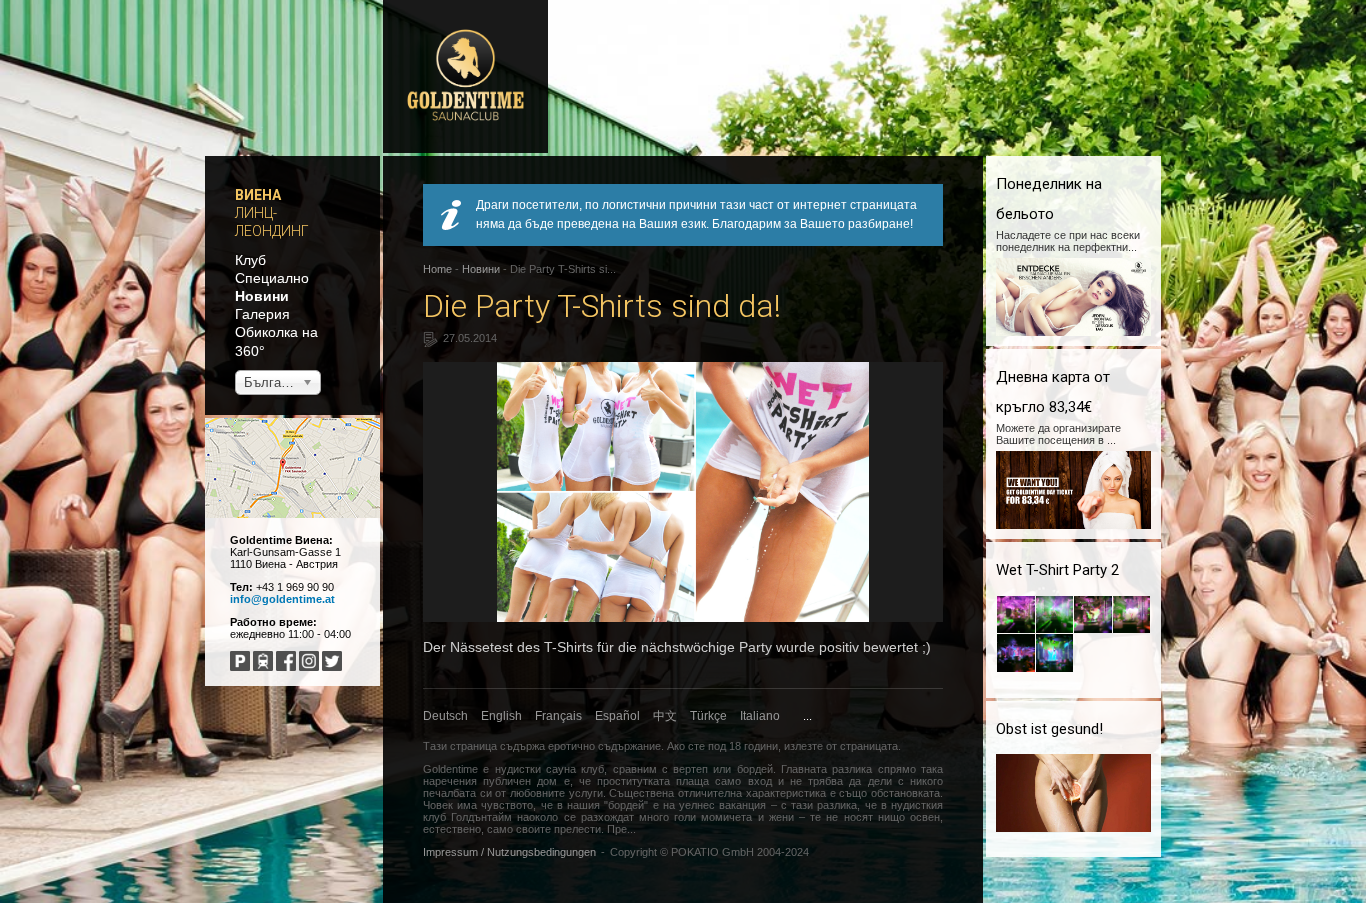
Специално (272, 278)
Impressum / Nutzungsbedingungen (509, 852)
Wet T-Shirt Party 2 (1057, 570)
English (501, 716)
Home (437, 269)
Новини (262, 296)
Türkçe (708, 716)
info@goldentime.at (282, 599)
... (807, 716)
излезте (803, 746)
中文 (665, 716)
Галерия (262, 314)
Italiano (760, 716)
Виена (258, 195)
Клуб (250, 260)
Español (617, 716)
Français (558, 716)
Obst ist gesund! (1049, 729)
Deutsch (445, 716)
